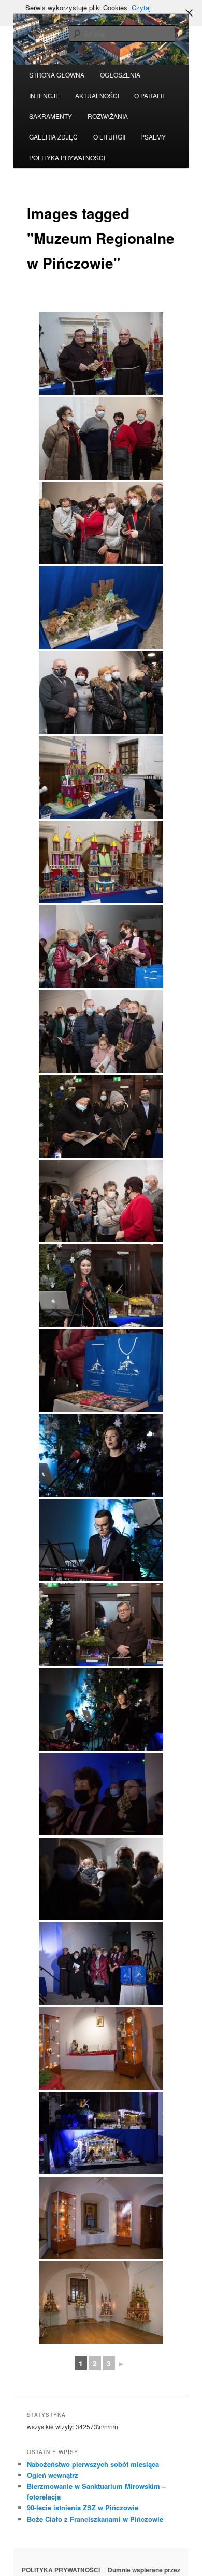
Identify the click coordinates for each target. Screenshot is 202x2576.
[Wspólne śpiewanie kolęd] (101, 1964)
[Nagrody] (101, 1370)
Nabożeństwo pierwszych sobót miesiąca (93, 2464)
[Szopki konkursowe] (101, 777)
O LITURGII (109, 137)
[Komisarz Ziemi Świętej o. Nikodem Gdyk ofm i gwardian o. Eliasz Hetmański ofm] (101, 353)
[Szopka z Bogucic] (101, 608)
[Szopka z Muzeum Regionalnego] (101, 2133)
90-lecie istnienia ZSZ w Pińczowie (83, 2508)
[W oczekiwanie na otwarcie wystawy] (101, 438)
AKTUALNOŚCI (97, 95)
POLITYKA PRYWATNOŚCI (67, 157)
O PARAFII (149, 95)
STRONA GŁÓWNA (57, 75)
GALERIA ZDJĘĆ (53, 137)
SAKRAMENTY (51, 116)
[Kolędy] (101, 1455)
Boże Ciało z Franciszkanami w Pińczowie (95, 2519)
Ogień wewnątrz (53, 2475)
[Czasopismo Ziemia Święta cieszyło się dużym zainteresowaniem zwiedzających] (101, 947)
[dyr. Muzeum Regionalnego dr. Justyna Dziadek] (101, 1286)
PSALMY (153, 137)
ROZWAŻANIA (108, 116)
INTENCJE (44, 95)
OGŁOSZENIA (120, 75)
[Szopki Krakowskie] (101, 2303)
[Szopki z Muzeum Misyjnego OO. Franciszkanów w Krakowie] (101, 2048)
